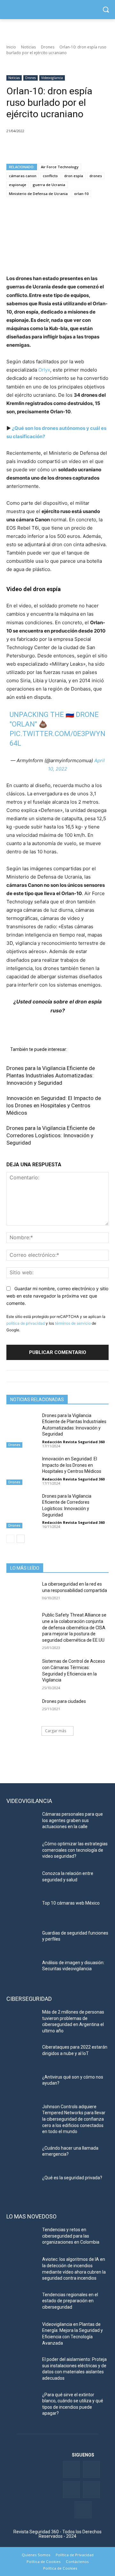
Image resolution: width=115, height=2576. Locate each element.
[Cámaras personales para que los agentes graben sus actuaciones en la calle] (22, 1822)
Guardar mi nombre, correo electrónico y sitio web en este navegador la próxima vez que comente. (57, 1296)
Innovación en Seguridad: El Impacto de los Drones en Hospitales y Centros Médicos (54, 1105)
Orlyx (44, 370)
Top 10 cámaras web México (71, 1903)
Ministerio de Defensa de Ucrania (38, 194)
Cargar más (56, 1731)
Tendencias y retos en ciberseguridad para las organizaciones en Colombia (71, 2236)
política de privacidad (26, 1323)
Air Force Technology (60, 167)
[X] (27, 147)
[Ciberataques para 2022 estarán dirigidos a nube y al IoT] (22, 2055)
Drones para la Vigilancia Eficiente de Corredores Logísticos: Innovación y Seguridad (51, 1135)
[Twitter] (92, 2469)
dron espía (74, 176)
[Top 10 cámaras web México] (22, 1911)
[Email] (72, 147)
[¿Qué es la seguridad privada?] (22, 2185)
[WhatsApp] (57, 147)
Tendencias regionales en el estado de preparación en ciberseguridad (70, 2301)
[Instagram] (83, 2510)
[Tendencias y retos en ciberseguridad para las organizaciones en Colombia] (22, 2237)
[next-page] (21, 1539)
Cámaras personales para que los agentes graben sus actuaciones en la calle (73, 1820)
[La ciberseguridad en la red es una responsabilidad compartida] (22, 1592)
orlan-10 (81, 194)
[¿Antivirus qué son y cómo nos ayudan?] (22, 2085)
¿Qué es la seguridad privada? (72, 2178)
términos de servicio (73, 1323)
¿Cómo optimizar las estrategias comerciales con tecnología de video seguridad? (75, 1850)
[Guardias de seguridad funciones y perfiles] (22, 1941)
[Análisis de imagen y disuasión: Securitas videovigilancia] (22, 1970)
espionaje (18, 185)
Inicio (11, 47)
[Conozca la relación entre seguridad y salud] (22, 1881)
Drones (48, 47)
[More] (87, 147)
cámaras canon (23, 176)
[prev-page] (10, 1539)
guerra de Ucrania (49, 185)
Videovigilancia (52, 78)
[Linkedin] (42, 147)
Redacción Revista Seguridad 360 (73, 1442)
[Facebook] (13, 147)
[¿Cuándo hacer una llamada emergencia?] (22, 2156)
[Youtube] (92, 2489)
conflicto (50, 176)
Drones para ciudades (64, 1701)
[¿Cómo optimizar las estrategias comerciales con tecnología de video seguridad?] (22, 1852)
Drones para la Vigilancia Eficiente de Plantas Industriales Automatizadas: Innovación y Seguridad (51, 1075)
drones (96, 176)
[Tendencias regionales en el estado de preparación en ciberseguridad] (22, 2302)
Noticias (28, 47)
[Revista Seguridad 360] (57, 10)
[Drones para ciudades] (22, 1709)
